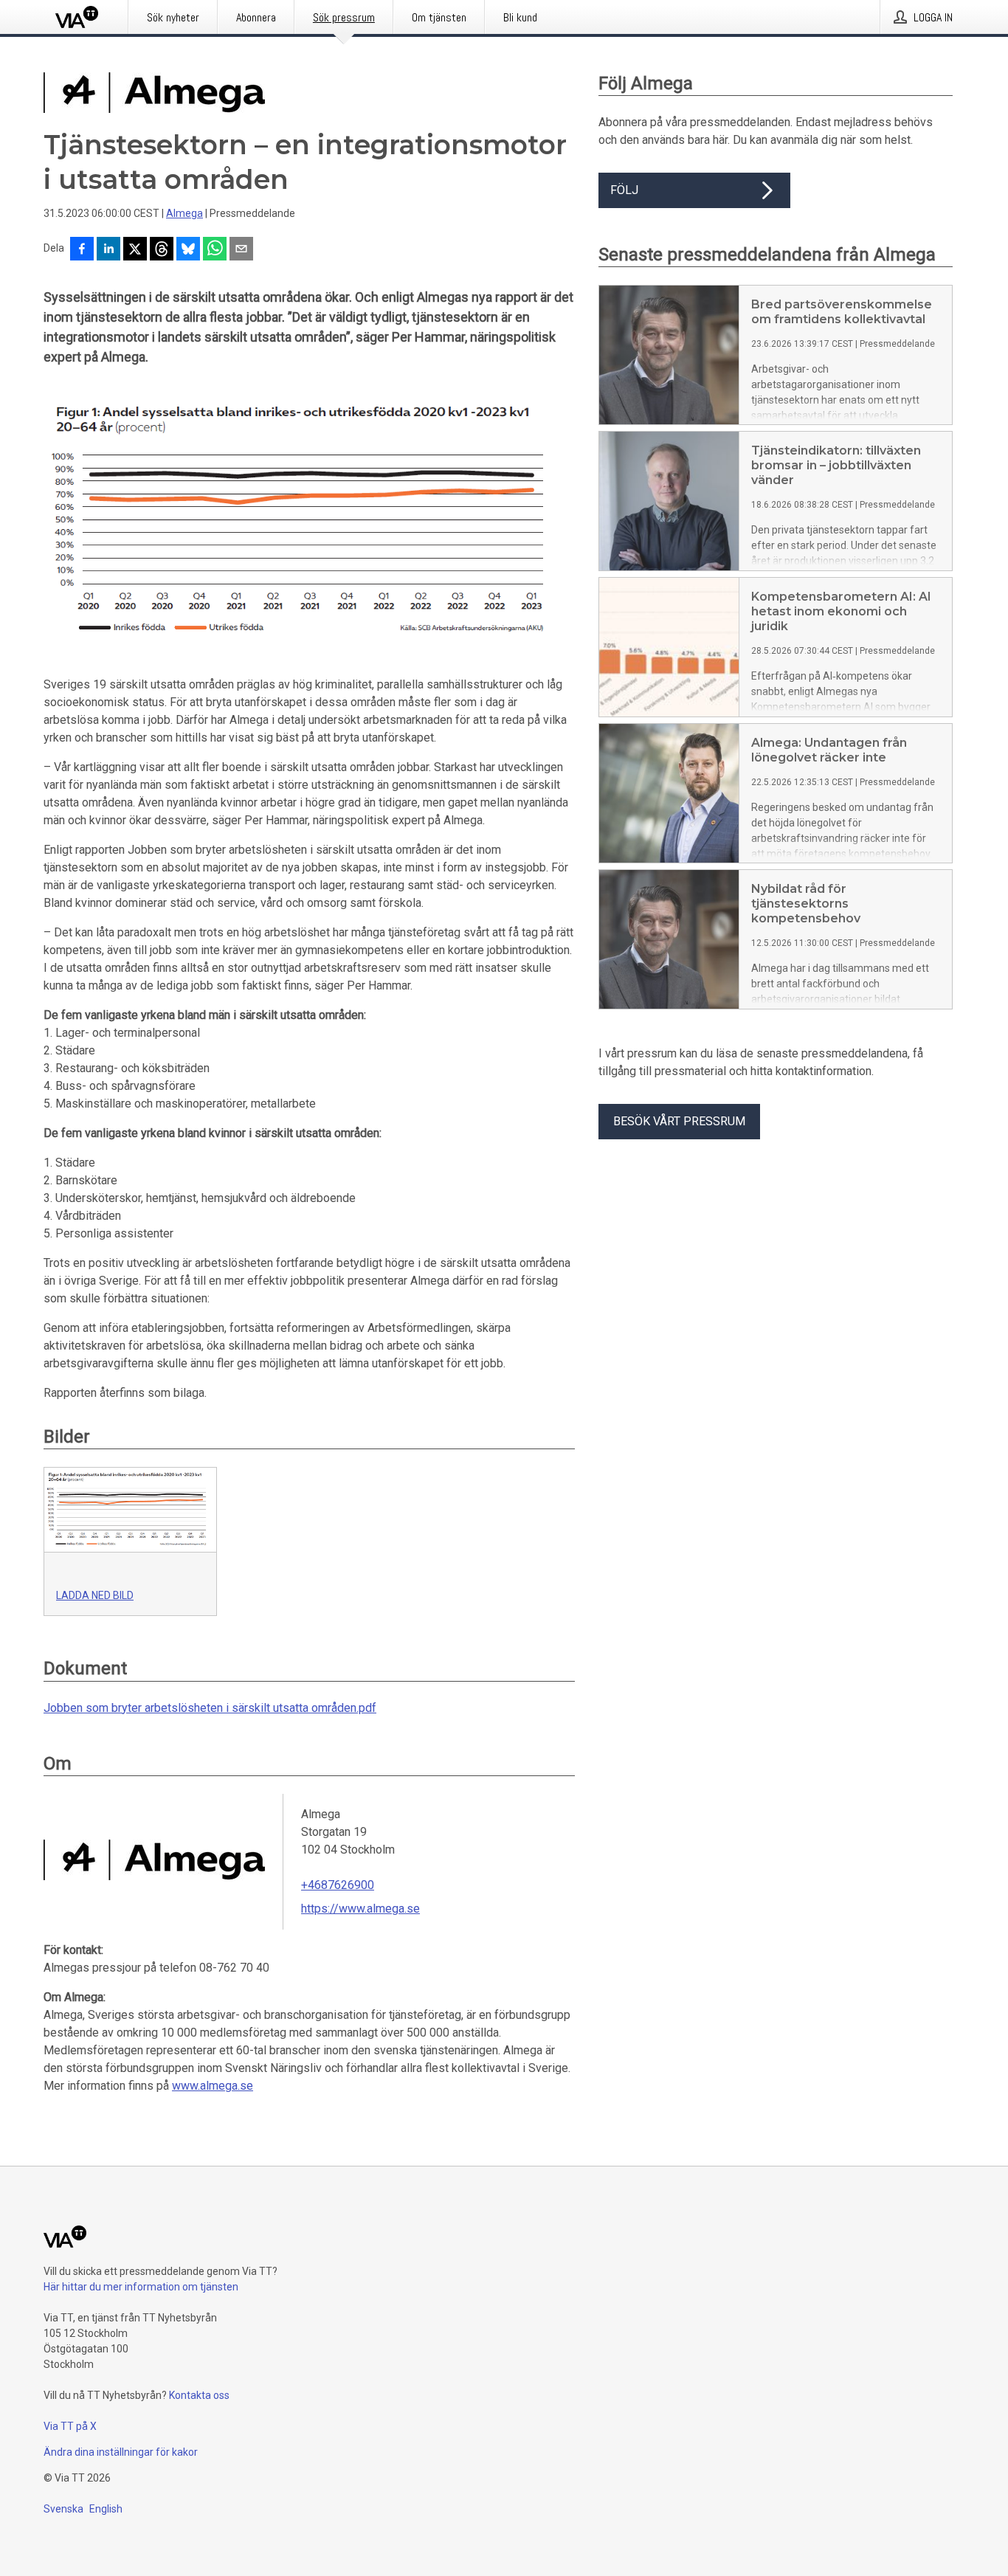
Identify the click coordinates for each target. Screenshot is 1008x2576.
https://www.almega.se (360, 1909)
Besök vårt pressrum (679, 1121)
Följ (624, 190)
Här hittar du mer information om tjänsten (141, 2287)
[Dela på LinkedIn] (108, 250)
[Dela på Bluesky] (188, 250)
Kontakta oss (199, 2395)
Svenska (63, 2509)
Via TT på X (70, 2426)
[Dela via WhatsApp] (215, 250)
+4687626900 (338, 1885)
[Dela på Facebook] (82, 250)
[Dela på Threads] (162, 250)
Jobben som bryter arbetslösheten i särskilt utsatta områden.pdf (210, 1708)
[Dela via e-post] (241, 250)
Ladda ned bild (95, 1595)
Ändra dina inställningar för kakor (121, 2452)
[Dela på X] (135, 250)
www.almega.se (213, 2086)
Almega (184, 213)
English (106, 2509)
